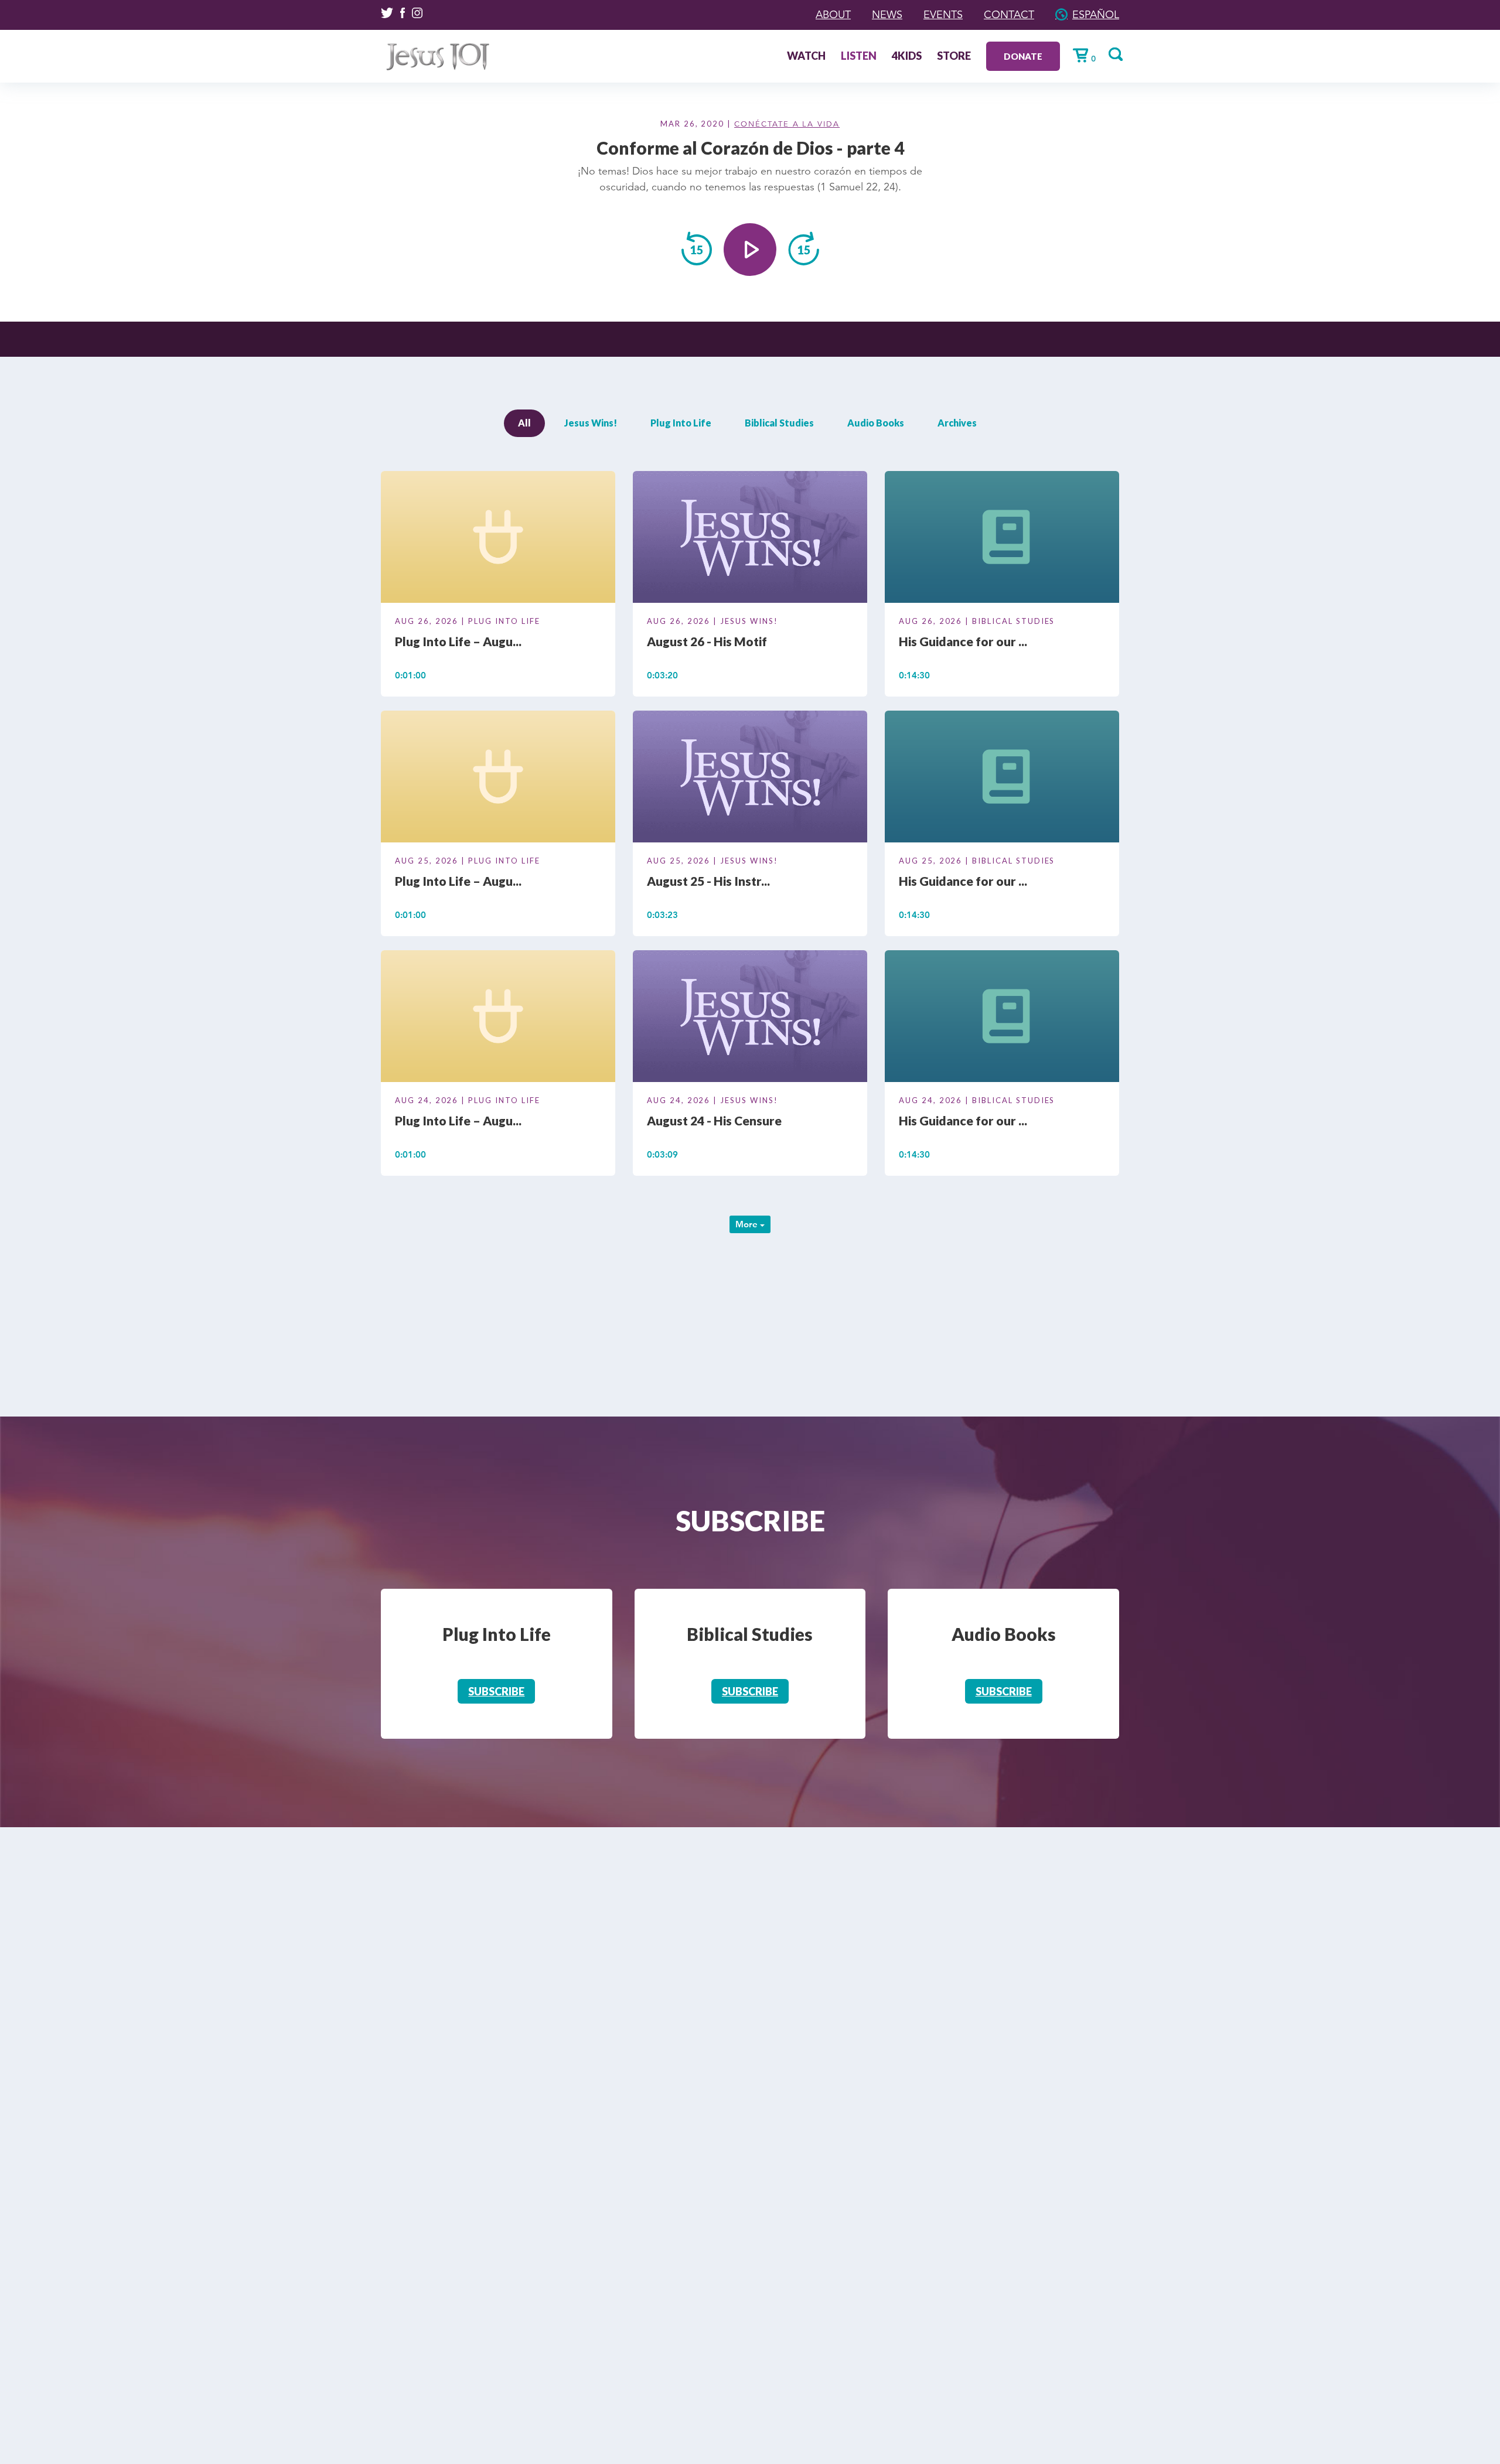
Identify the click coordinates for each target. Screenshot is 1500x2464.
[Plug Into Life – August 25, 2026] (498, 779)
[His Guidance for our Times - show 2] (1002, 779)
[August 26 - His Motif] (750, 539)
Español (1096, 15)
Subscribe (496, 1691)
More (748, 1224)
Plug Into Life (681, 423)
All (524, 423)
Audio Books (876, 423)
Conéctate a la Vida (787, 124)
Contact (1009, 15)
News (887, 15)
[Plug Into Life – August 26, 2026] (498, 539)
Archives (957, 423)
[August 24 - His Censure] (750, 1018)
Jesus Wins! (591, 423)
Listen (859, 57)
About (833, 15)
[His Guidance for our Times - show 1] (1002, 1018)
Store (954, 57)
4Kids (907, 57)
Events (943, 15)
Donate (1023, 56)
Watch (806, 57)
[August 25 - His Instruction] (750, 779)
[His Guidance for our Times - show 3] (1002, 539)
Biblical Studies (779, 423)
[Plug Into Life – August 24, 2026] (498, 1018)
